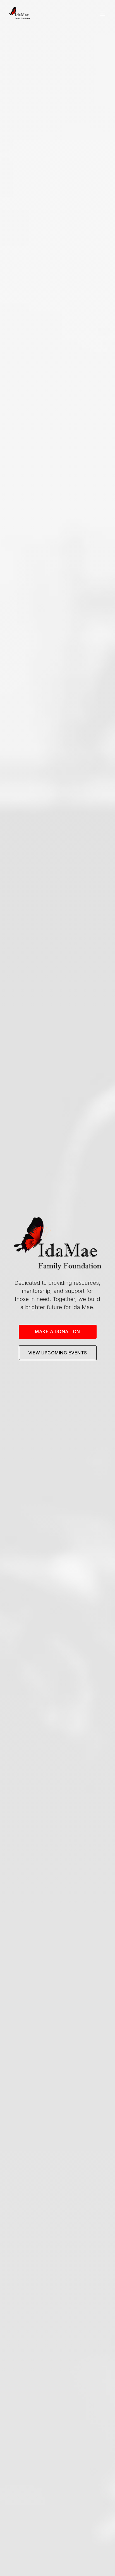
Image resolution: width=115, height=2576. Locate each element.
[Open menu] (102, 13)
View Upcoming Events (58, 1353)
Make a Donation (57, 1331)
